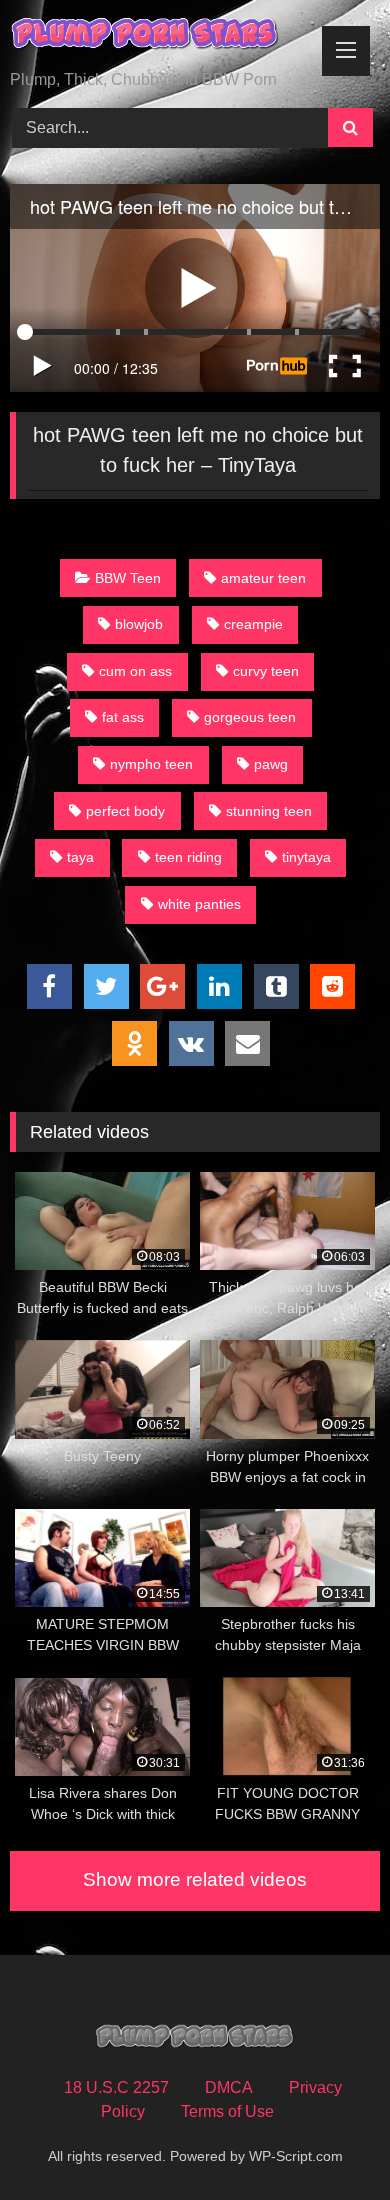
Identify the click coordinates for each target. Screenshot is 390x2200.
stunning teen (269, 811)
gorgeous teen (250, 717)
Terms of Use (227, 2111)
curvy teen (266, 671)
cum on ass (135, 671)
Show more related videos (195, 1879)
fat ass (123, 717)
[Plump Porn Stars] (160, 36)
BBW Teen (128, 578)
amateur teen (263, 578)
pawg (271, 764)
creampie (253, 624)
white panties (199, 904)
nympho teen (151, 764)
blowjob (139, 624)
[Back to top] (328, 2140)
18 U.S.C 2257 (116, 2087)
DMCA (229, 2087)
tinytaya (306, 857)
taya (80, 857)
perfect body (125, 811)
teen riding (188, 857)
